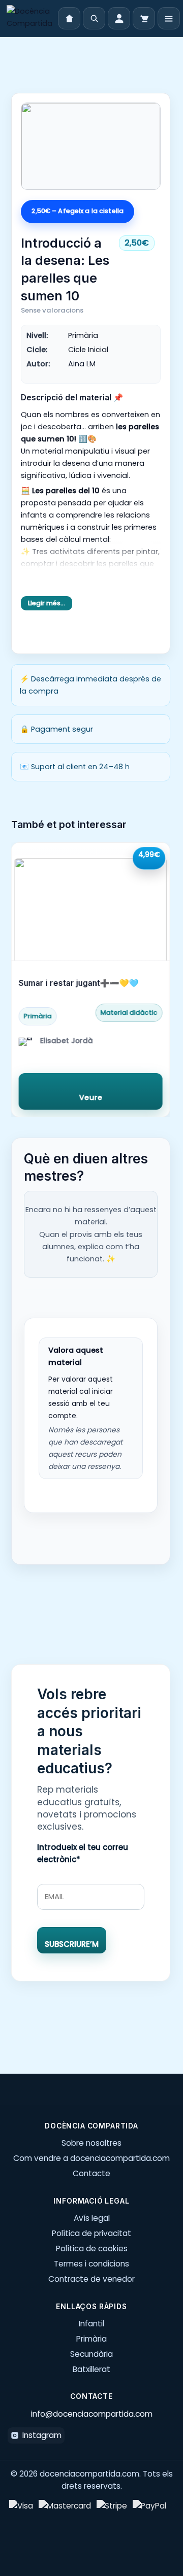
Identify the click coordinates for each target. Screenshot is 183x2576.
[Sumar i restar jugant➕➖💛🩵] (91, 902)
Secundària (91, 2354)
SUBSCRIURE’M (72, 1944)
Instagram (42, 2435)
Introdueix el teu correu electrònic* (83, 1853)
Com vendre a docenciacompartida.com (91, 2158)
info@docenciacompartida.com (92, 2414)
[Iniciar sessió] (119, 18)
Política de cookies (92, 2248)
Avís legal (92, 2218)
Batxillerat (91, 2369)
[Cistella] (144, 18)
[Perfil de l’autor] (25, 1044)
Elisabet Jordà (67, 1040)
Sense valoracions (52, 310)
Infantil (91, 2324)
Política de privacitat (91, 2233)
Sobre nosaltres (91, 2143)
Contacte (91, 2173)
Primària (91, 2339)
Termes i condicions (91, 2264)
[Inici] (29, 18)
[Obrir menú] (169, 18)
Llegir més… (47, 603)
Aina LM (82, 364)
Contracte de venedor (91, 2279)
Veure (91, 1097)
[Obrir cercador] (94, 18)
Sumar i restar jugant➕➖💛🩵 (79, 983)
